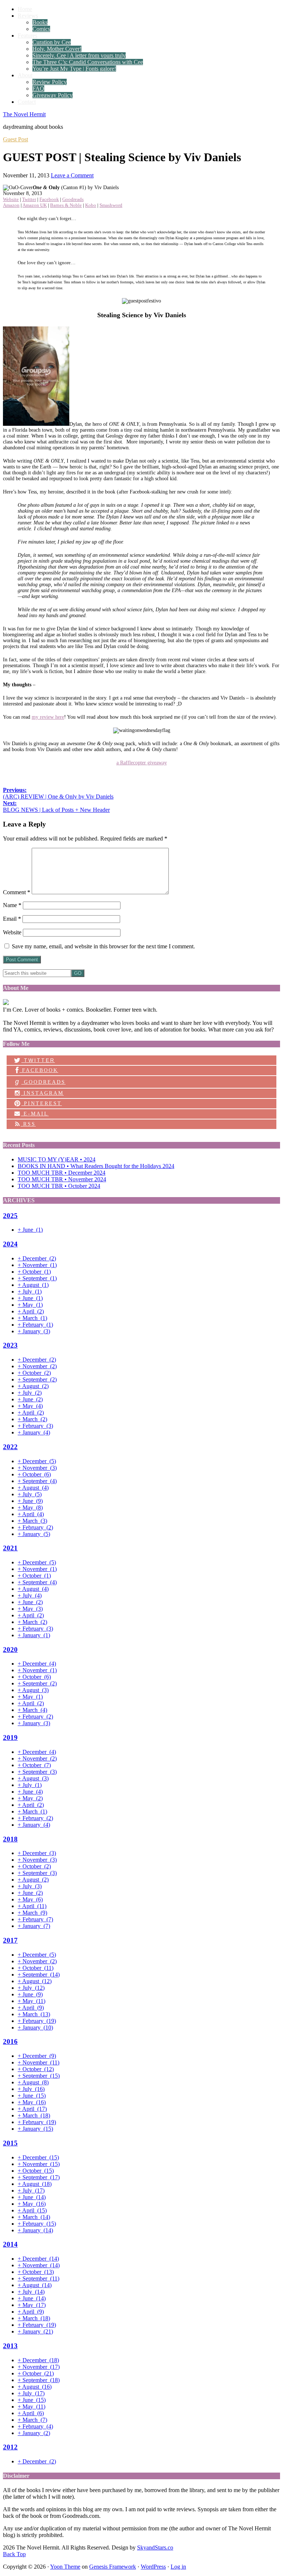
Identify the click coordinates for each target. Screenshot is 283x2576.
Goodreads (73, 199)
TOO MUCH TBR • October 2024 (59, 1186)
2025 (10, 1216)
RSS (28, 1124)
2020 (10, 1650)
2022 (10, 1447)
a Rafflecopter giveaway (142, 763)
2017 (10, 1940)
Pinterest (42, 1103)
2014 (10, 2244)
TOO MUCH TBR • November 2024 (62, 1179)
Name (12, 905)
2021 (10, 1548)
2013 (10, 2346)
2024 (10, 1244)
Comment (17, 892)
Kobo (91, 205)
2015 (10, 2143)
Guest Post (15, 139)
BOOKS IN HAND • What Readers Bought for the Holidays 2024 (96, 1166)
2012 (10, 2447)
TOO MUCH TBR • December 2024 (62, 1173)
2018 (10, 1839)
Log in (178, 2567)
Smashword (111, 205)
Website (11, 199)
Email (12, 919)
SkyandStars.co (155, 2547)
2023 (10, 1345)
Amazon (11, 205)
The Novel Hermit (24, 114)
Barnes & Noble (66, 205)
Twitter (29, 199)
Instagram (42, 1093)
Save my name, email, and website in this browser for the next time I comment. (103, 946)
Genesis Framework (113, 2567)
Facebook (49, 199)
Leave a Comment (72, 175)
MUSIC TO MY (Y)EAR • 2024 (57, 1159)
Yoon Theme (65, 2567)
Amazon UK (35, 205)
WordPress (153, 2567)
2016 (10, 2041)
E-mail (35, 1114)
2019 (10, 1738)
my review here (48, 717)
